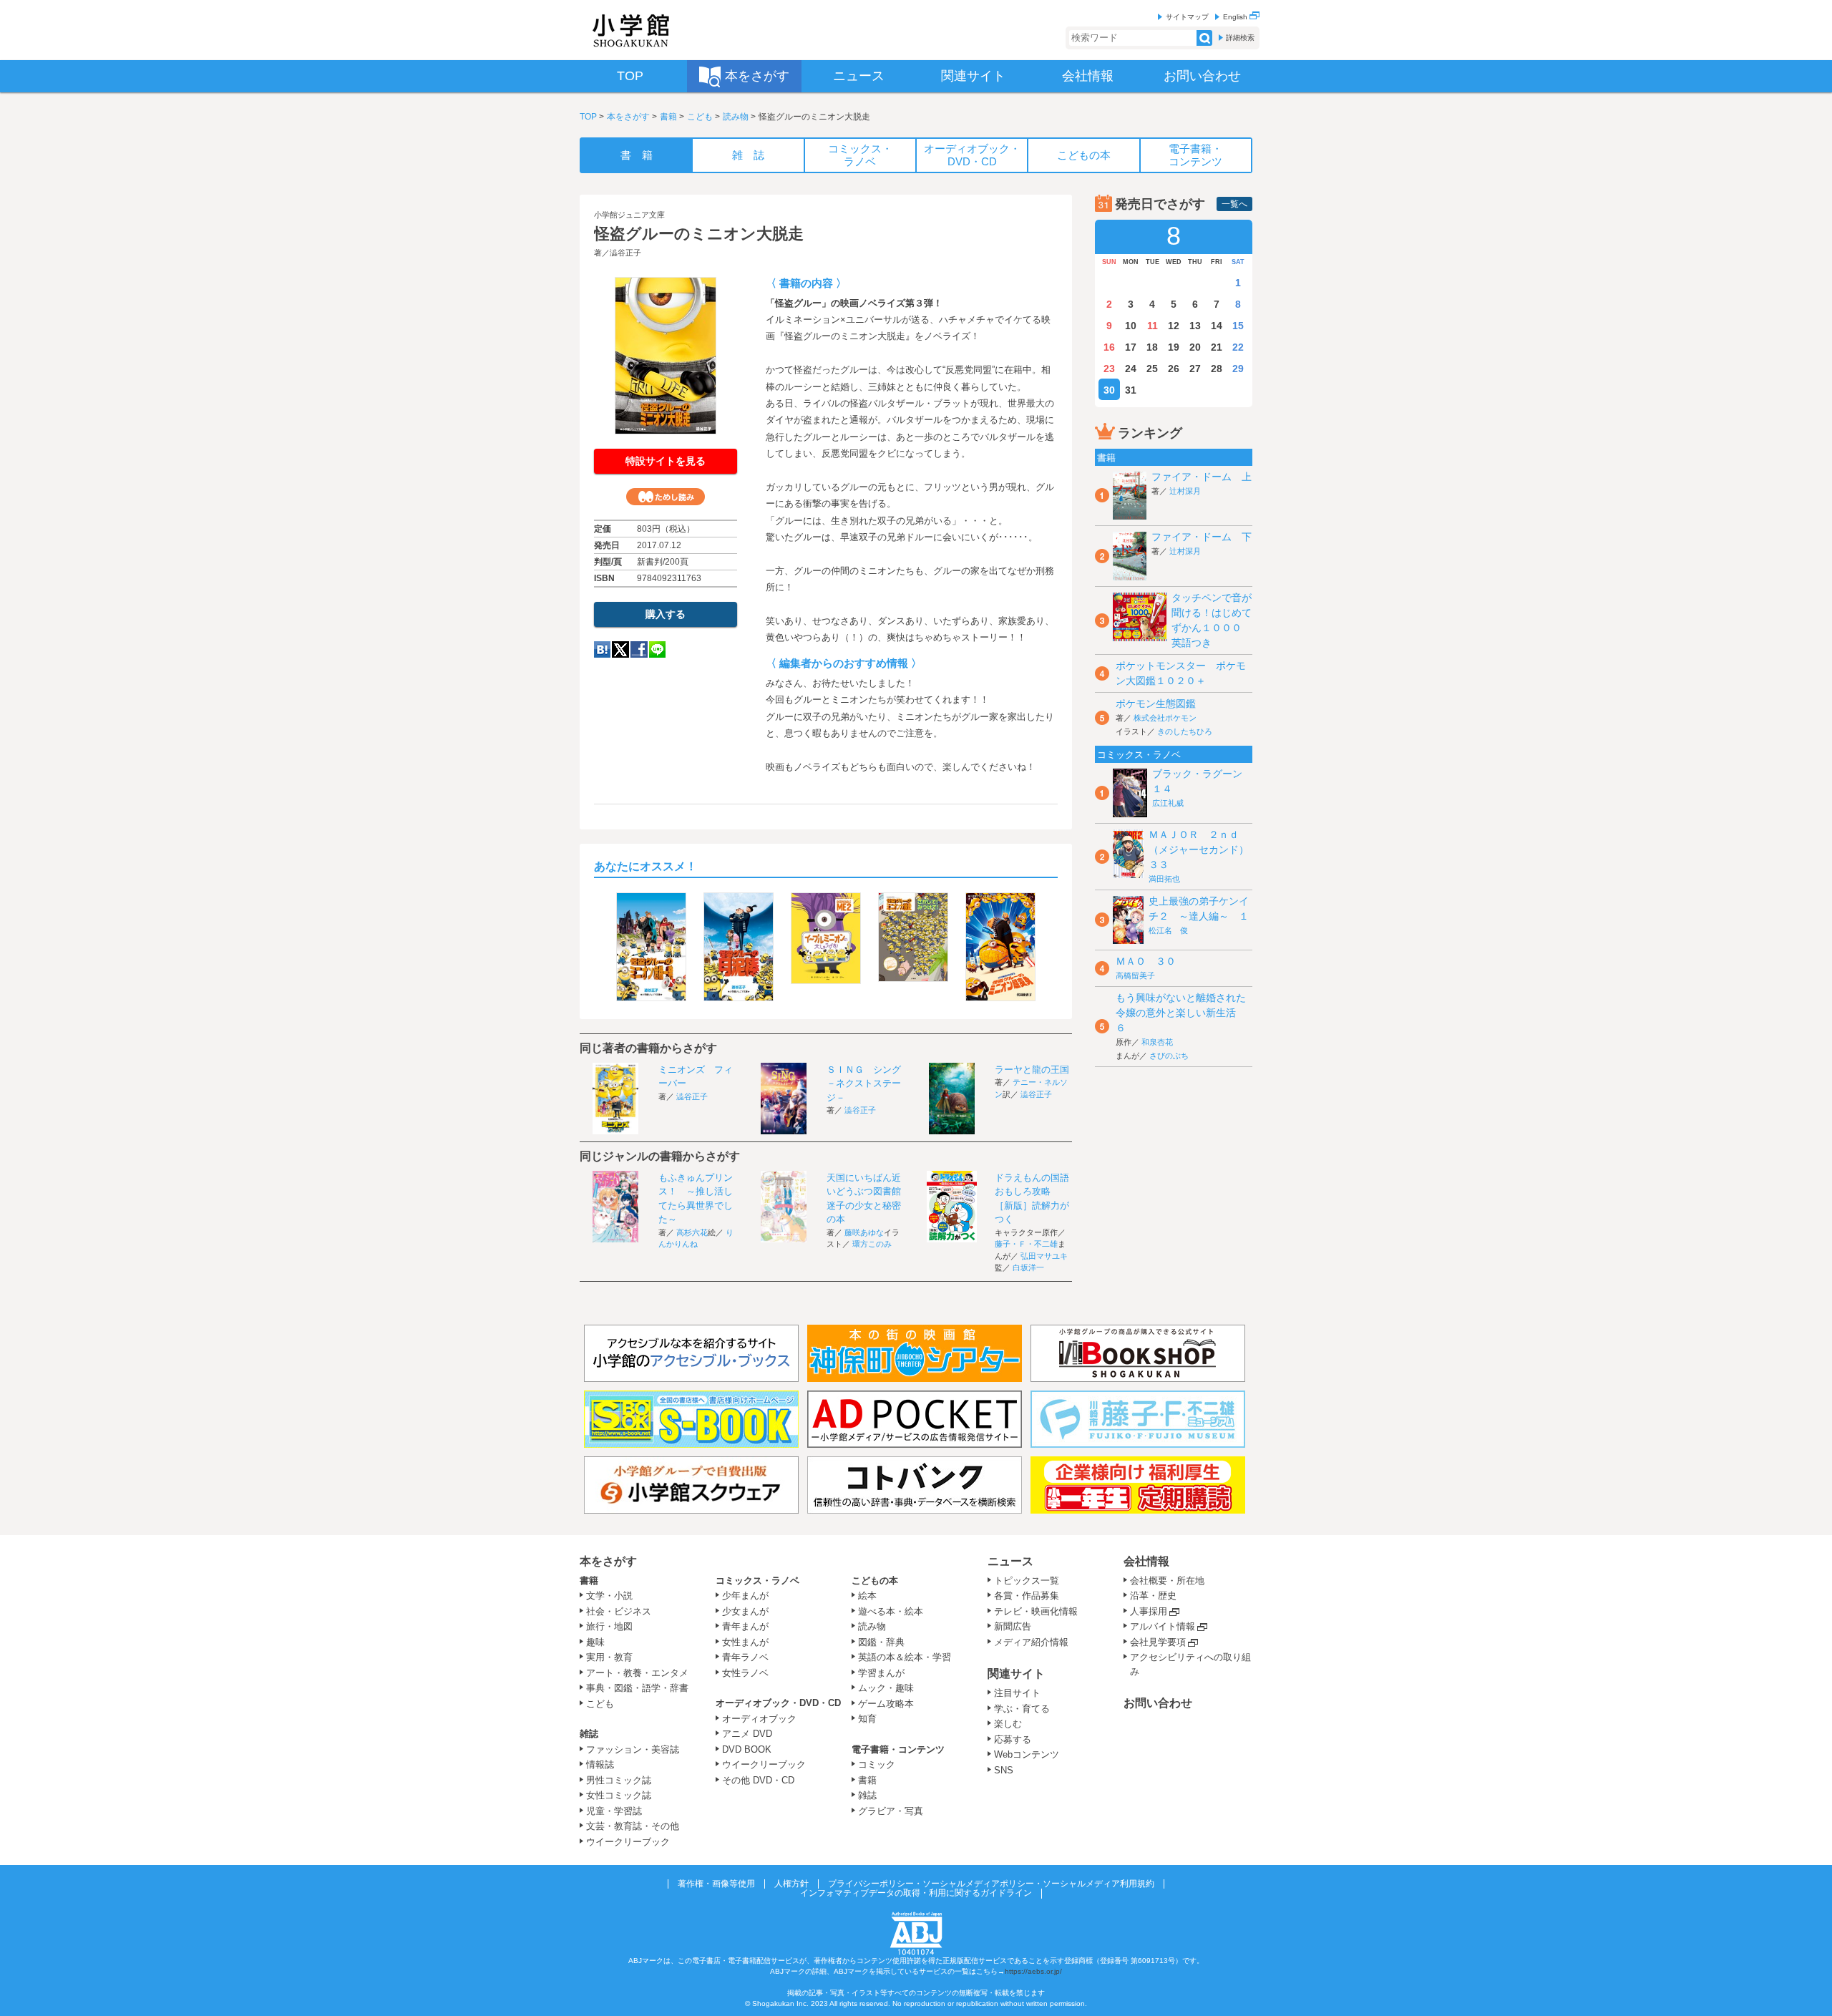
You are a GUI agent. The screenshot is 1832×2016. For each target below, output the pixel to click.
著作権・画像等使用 (716, 1884)
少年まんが (745, 1596)
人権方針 (791, 1884)
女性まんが (745, 1642)
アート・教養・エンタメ (637, 1673)
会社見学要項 (1158, 1642)
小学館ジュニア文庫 (629, 215)
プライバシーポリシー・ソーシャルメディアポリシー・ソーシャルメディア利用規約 (991, 1884)
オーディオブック (759, 1719)
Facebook (639, 649)
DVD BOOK (747, 1749)
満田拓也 (1164, 879)
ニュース (1010, 1561)
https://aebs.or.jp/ (1033, 1971)
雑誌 (589, 1734)
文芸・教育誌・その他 (633, 1826)
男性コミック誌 (619, 1780)
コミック (877, 1764)
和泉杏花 (1157, 1042)
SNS (1004, 1770)
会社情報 (1146, 1561)
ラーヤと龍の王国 (1032, 1070)
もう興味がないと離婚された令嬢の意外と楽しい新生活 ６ (1181, 1013)
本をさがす (628, 117)
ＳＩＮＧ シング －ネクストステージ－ (868, 1084)
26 (1174, 369)
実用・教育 (609, 1657)
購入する (666, 614)
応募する (1013, 1739)
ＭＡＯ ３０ (1146, 961)
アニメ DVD (747, 1734)
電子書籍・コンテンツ (898, 1749)
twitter (620, 649)
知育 (867, 1719)
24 (1131, 369)
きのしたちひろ (1185, 731)
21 (1217, 347)
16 (1109, 347)
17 (1131, 347)
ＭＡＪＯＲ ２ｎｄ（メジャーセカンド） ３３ (1204, 849)
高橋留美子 (1135, 975)
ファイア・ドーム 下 (1202, 537)
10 (1131, 326)
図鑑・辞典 (881, 1642)
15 (1238, 326)
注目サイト (1017, 1693)
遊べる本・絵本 (891, 1611)
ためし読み (666, 497)
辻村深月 (1185, 491)
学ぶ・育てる (1022, 1709)
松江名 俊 (1168, 930)
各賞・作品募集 (1027, 1596)
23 (1109, 369)
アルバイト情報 (1163, 1626)
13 (1195, 326)
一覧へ (1234, 204)
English (1236, 17)
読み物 (736, 117)
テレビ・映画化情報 (1036, 1611)
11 (1153, 326)
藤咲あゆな (864, 1232)
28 (1217, 369)
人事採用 (1149, 1611)
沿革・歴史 (1153, 1596)
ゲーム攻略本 (886, 1704)
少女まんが (745, 1611)
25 (1152, 369)
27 (1195, 369)
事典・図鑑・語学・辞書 (637, 1688)
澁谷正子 (625, 253)
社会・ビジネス (619, 1611)
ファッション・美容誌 (633, 1749)
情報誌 (600, 1764)
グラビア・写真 (891, 1811)
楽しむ (1008, 1724)
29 (1238, 369)
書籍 (668, 117)
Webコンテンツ (1027, 1754)
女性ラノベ (745, 1673)
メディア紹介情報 (1031, 1642)
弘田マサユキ (1044, 1256)
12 (1174, 326)
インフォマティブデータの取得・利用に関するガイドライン (916, 1893)
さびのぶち (1169, 1056)
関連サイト (1016, 1674)
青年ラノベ (745, 1657)
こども (700, 117)
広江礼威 (1168, 803)
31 (1131, 390)
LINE (657, 649)
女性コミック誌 (619, 1795)
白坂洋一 (1028, 1267)
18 (1152, 347)
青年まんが (745, 1626)
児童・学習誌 (614, 1811)
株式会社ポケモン (1165, 718)
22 (1238, 347)
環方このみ (872, 1244)
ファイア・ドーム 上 (1202, 477)
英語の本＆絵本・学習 (905, 1657)
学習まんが (886, 1673)
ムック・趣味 (886, 1688)
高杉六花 (692, 1232)
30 (1109, 390)
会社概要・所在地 (1167, 1581)
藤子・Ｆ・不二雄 (1026, 1244)
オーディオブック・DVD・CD (778, 1703)
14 (1217, 326)
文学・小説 (609, 1596)
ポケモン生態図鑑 (1156, 703)
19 (1174, 347)
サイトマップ (1187, 17)
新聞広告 (1013, 1626)
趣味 (595, 1642)
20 (1195, 347)
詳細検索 (1240, 38)
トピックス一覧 (1027, 1581)
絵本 (867, 1596)
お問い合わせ (1158, 1703)
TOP (588, 117)
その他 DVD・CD (758, 1780)
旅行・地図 (609, 1626)
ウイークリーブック (628, 1842)
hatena (602, 649)
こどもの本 (875, 1581)
